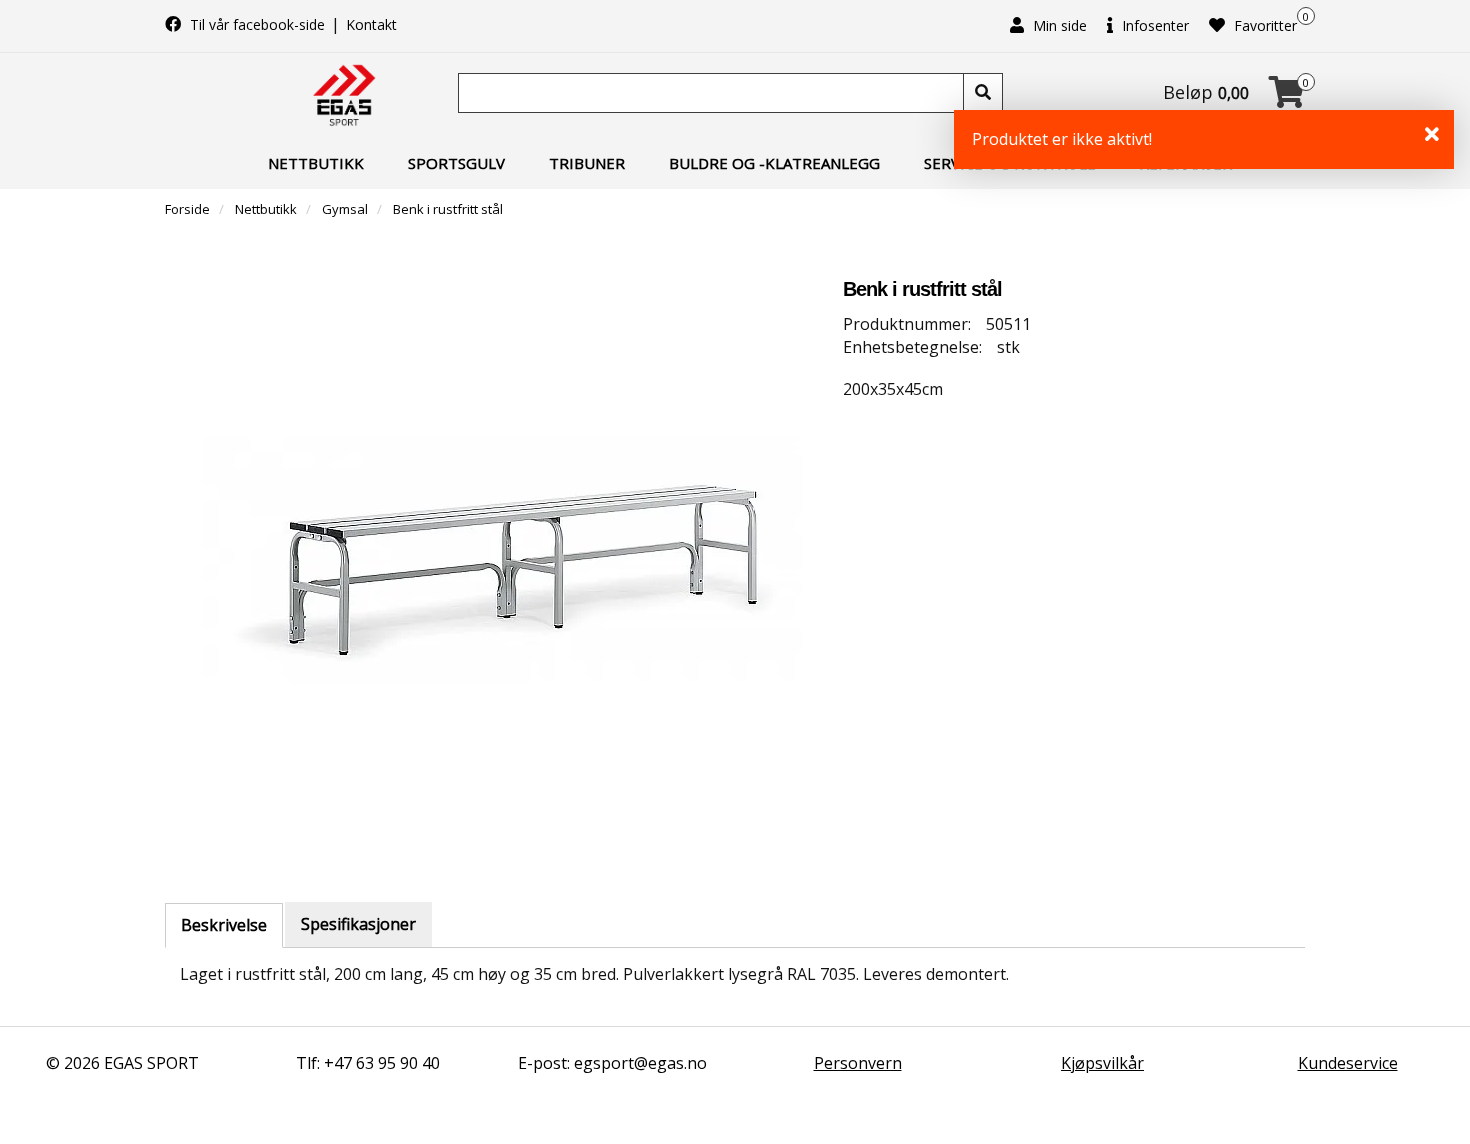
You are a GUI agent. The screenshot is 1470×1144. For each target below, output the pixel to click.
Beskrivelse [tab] (224, 925)
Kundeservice (1348, 1063)
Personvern (858, 1063)
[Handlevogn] (1287, 98)
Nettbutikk (316, 163)
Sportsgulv (456, 163)
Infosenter (1153, 25)
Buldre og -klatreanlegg (774, 163)
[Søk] (983, 93)
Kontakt (371, 24)
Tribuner (587, 163)
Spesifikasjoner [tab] (358, 924)
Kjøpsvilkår (1102, 1063)
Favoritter (1263, 25)
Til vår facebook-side (257, 24)
